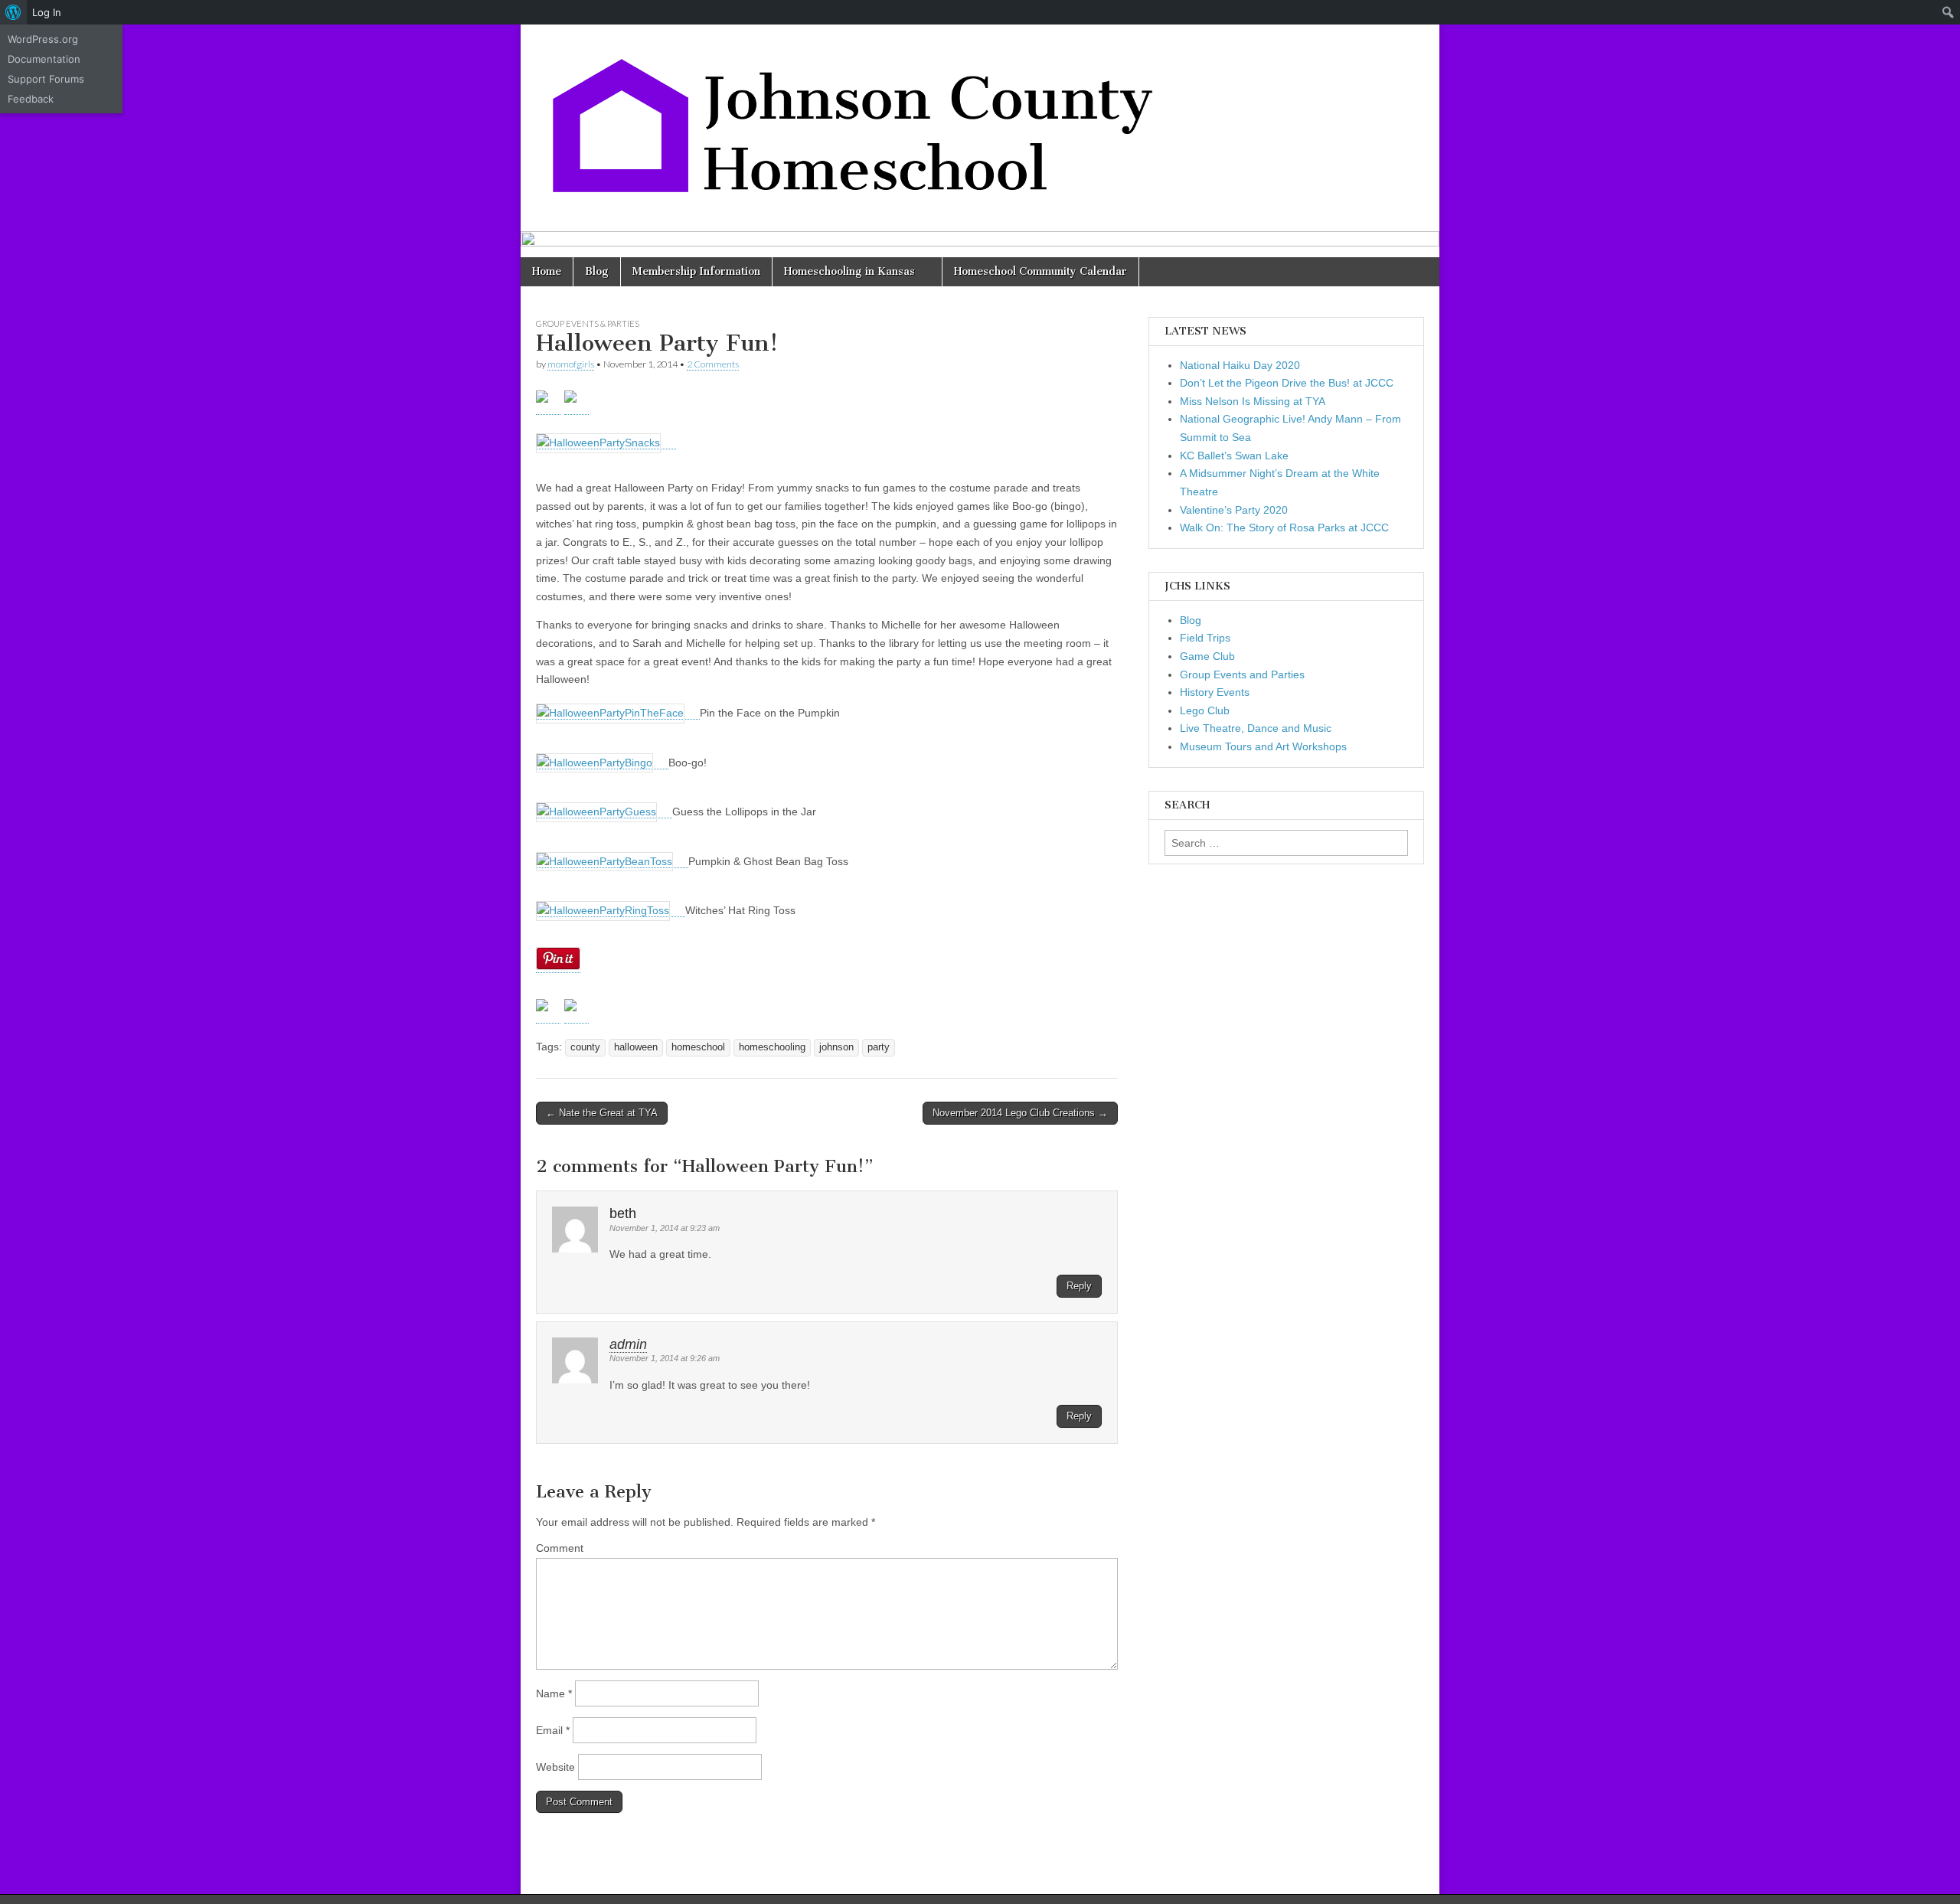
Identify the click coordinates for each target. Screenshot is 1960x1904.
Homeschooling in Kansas (849, 271)
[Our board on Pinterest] (577, 403)
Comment (560, 1548)
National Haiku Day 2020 (1240, 365)
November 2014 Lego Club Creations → (1020, 1113)
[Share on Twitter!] (548, 1011)
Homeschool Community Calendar (1040, 271)
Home (547, 271)
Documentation (44, 59)
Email (553, 1730)
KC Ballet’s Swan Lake (1234, 456)
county (585, 1047)
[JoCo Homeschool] (857, 116)
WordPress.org (43, 39)
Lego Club (1205, 710)
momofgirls (571, 364)
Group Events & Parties (588, 323)
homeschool (698, 1047)
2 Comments (713, 364)
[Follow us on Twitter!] (548, 403)
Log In (47, 12)
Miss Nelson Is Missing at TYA (1253, 401)
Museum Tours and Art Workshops (1263, 746)
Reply (1079, 1286)
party (879, 1047)
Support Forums (46, 79)
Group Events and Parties (1242, 674)
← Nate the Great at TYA (602, 1113)
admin (628, 1344)
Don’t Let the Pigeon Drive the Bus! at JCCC (1287, 383)
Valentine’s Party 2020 (1234, 510)
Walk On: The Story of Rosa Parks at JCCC (1284, 527)
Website (555, 1767)
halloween (636, 1047)
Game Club (1207, 656)
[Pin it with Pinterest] (577, 1011)
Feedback (31, 99)
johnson (836, 1047)
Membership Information (696, 271)
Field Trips (1205, 638)
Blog (597, 271)
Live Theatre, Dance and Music (1256, 728)
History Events (1215, 692)
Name (554, 1693)
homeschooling (772, 1047)
